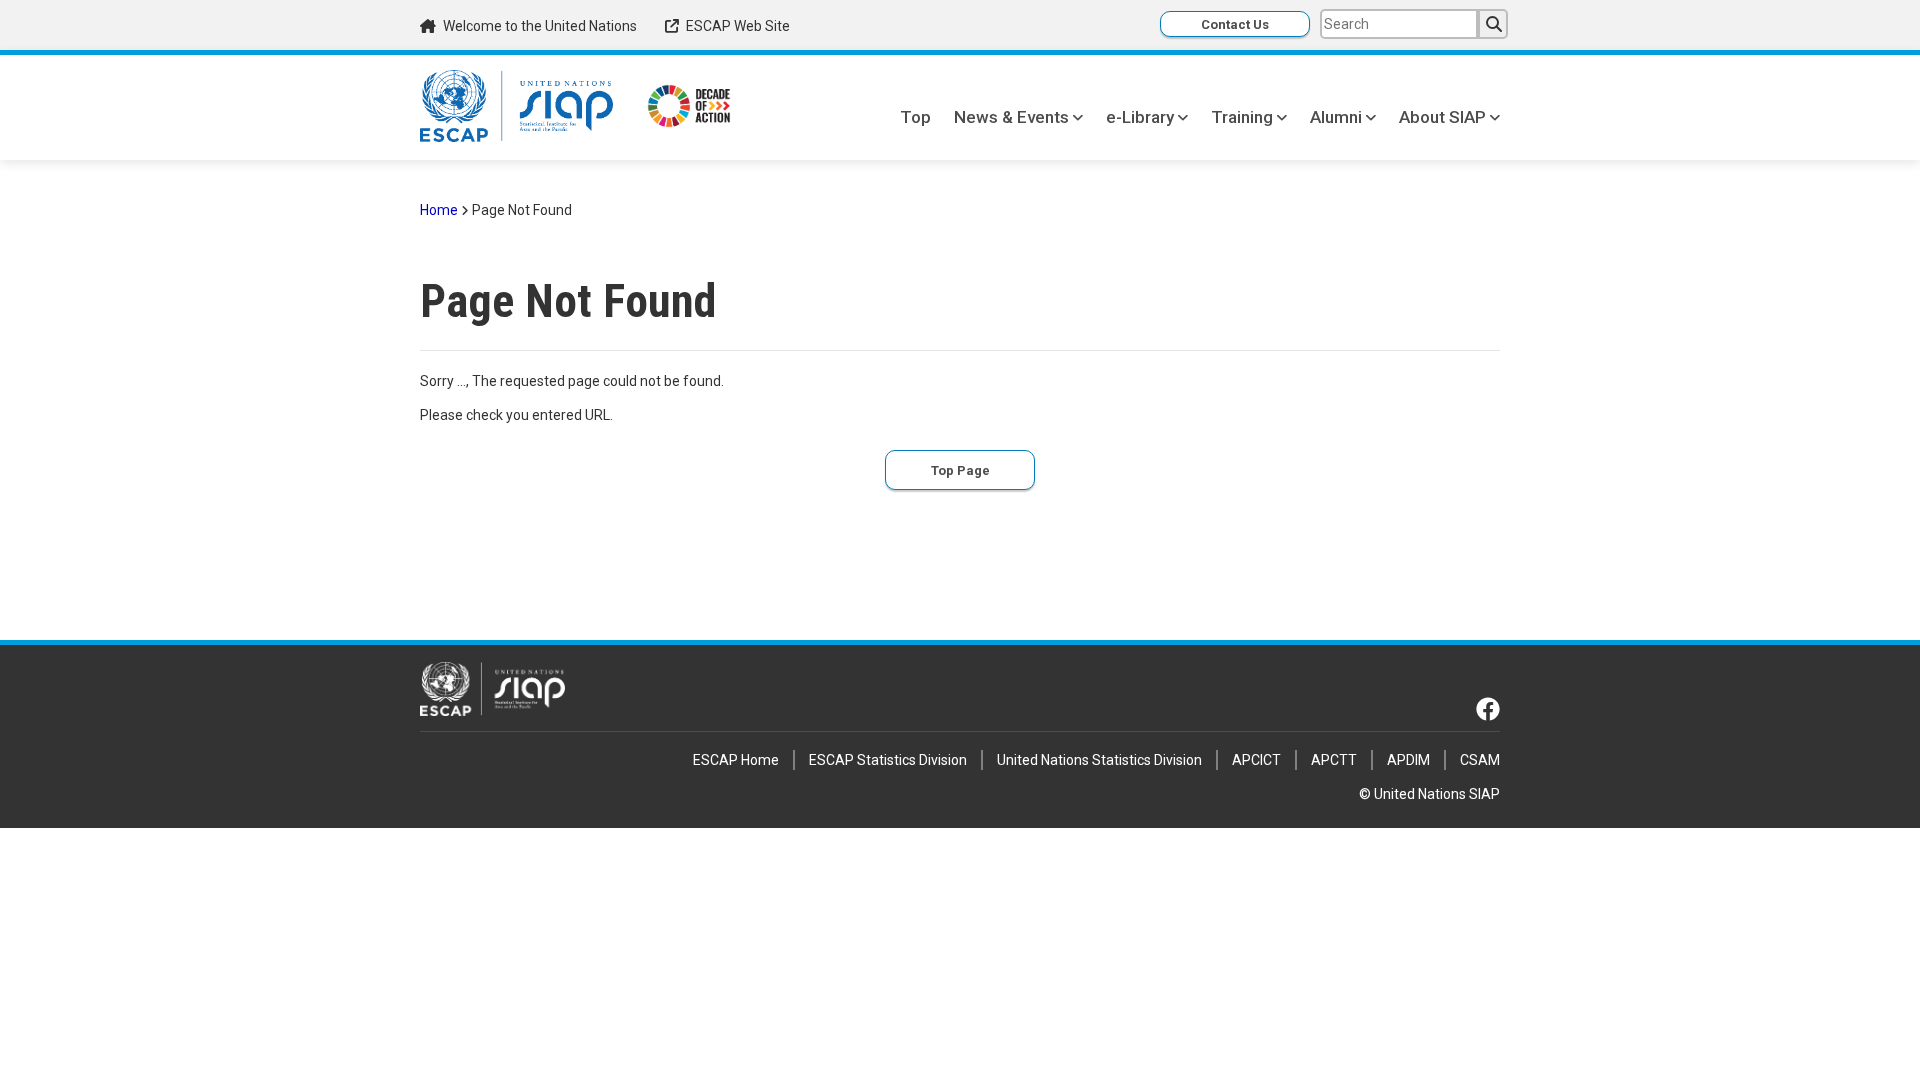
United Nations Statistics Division (1099, 760)
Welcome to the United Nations (540, 26)
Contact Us (1235, 24)
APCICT (1256, 760)
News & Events (1011, 117)
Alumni (1336, 117)
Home (439, 210)
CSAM (1480, 760)
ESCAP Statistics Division (888, 760)
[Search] (1493, 24)
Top (915, 117)
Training (1242, 117)
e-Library (1140, 117)
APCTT (1334, 760)
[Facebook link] (1488, 709)
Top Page (960, 470)
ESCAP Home (736, 760)
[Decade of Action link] (689, 108)
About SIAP (1442, 117)
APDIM (1408, 760)
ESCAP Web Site (738, 26)
